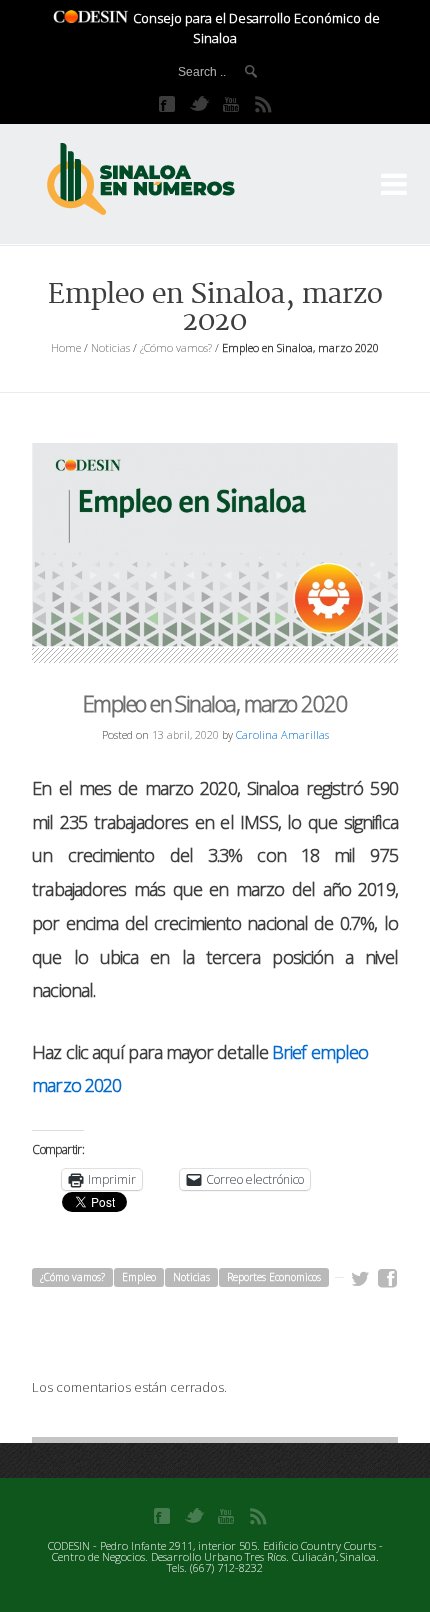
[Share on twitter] (361, 1279)
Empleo (139, 1277)
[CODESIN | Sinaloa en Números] (162, 180)
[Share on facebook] (388, 1279)
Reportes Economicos (274, 1277)
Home (66, 347)
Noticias (110, 347)
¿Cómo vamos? (176, 347)
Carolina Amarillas (282, 734)
